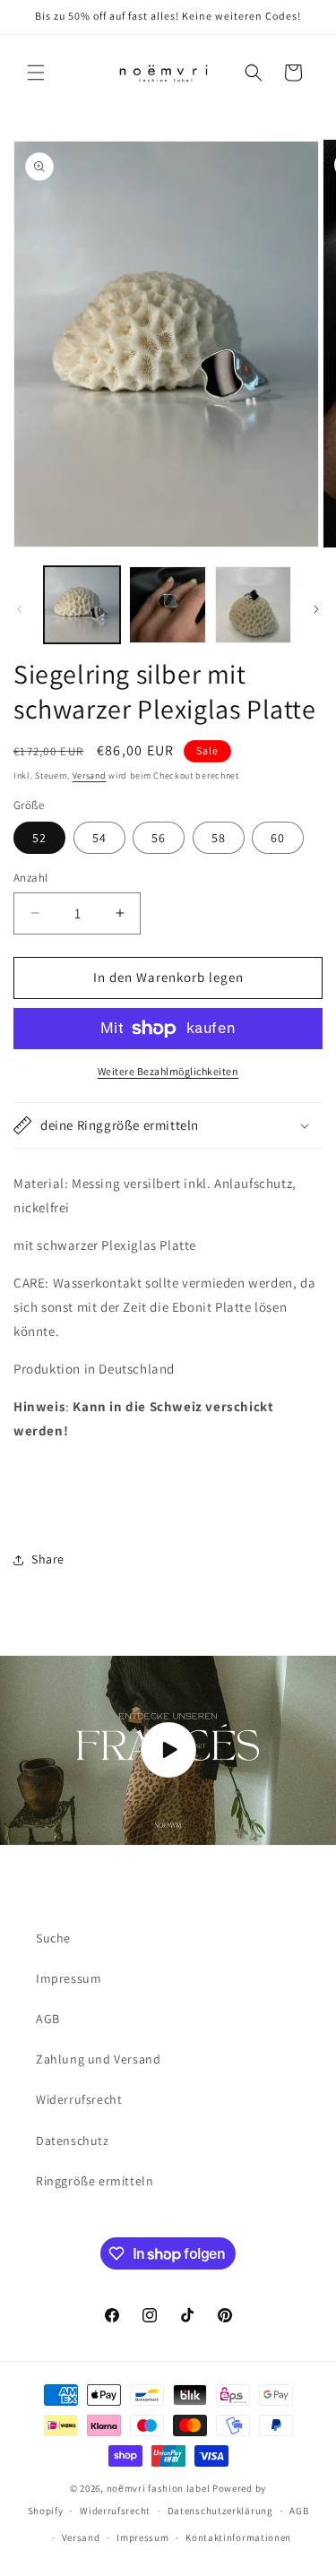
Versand (90, 775)
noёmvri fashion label (159, 2488)
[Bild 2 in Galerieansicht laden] (167, 604)
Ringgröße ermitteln (95, 2181)
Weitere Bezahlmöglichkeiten (168, 1071)
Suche (53, 1938)
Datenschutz (73, 2141)
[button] (36, 73)
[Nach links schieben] (20, 609)
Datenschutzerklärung (220, 2511)
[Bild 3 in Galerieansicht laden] (253, 604)
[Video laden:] (168, 1750)
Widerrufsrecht (79, 2099)
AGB (48, 2019)
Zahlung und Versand (98, 2059)
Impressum (69, 1978)
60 (278, 838)
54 (99, 838)
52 (39, 838)
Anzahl (30, 878)
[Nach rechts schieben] (316, 609)
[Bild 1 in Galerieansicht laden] (82, 604)
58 (219, 838)
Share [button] (48, 1559)
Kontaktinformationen (238, 2537)
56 (159, 838)
